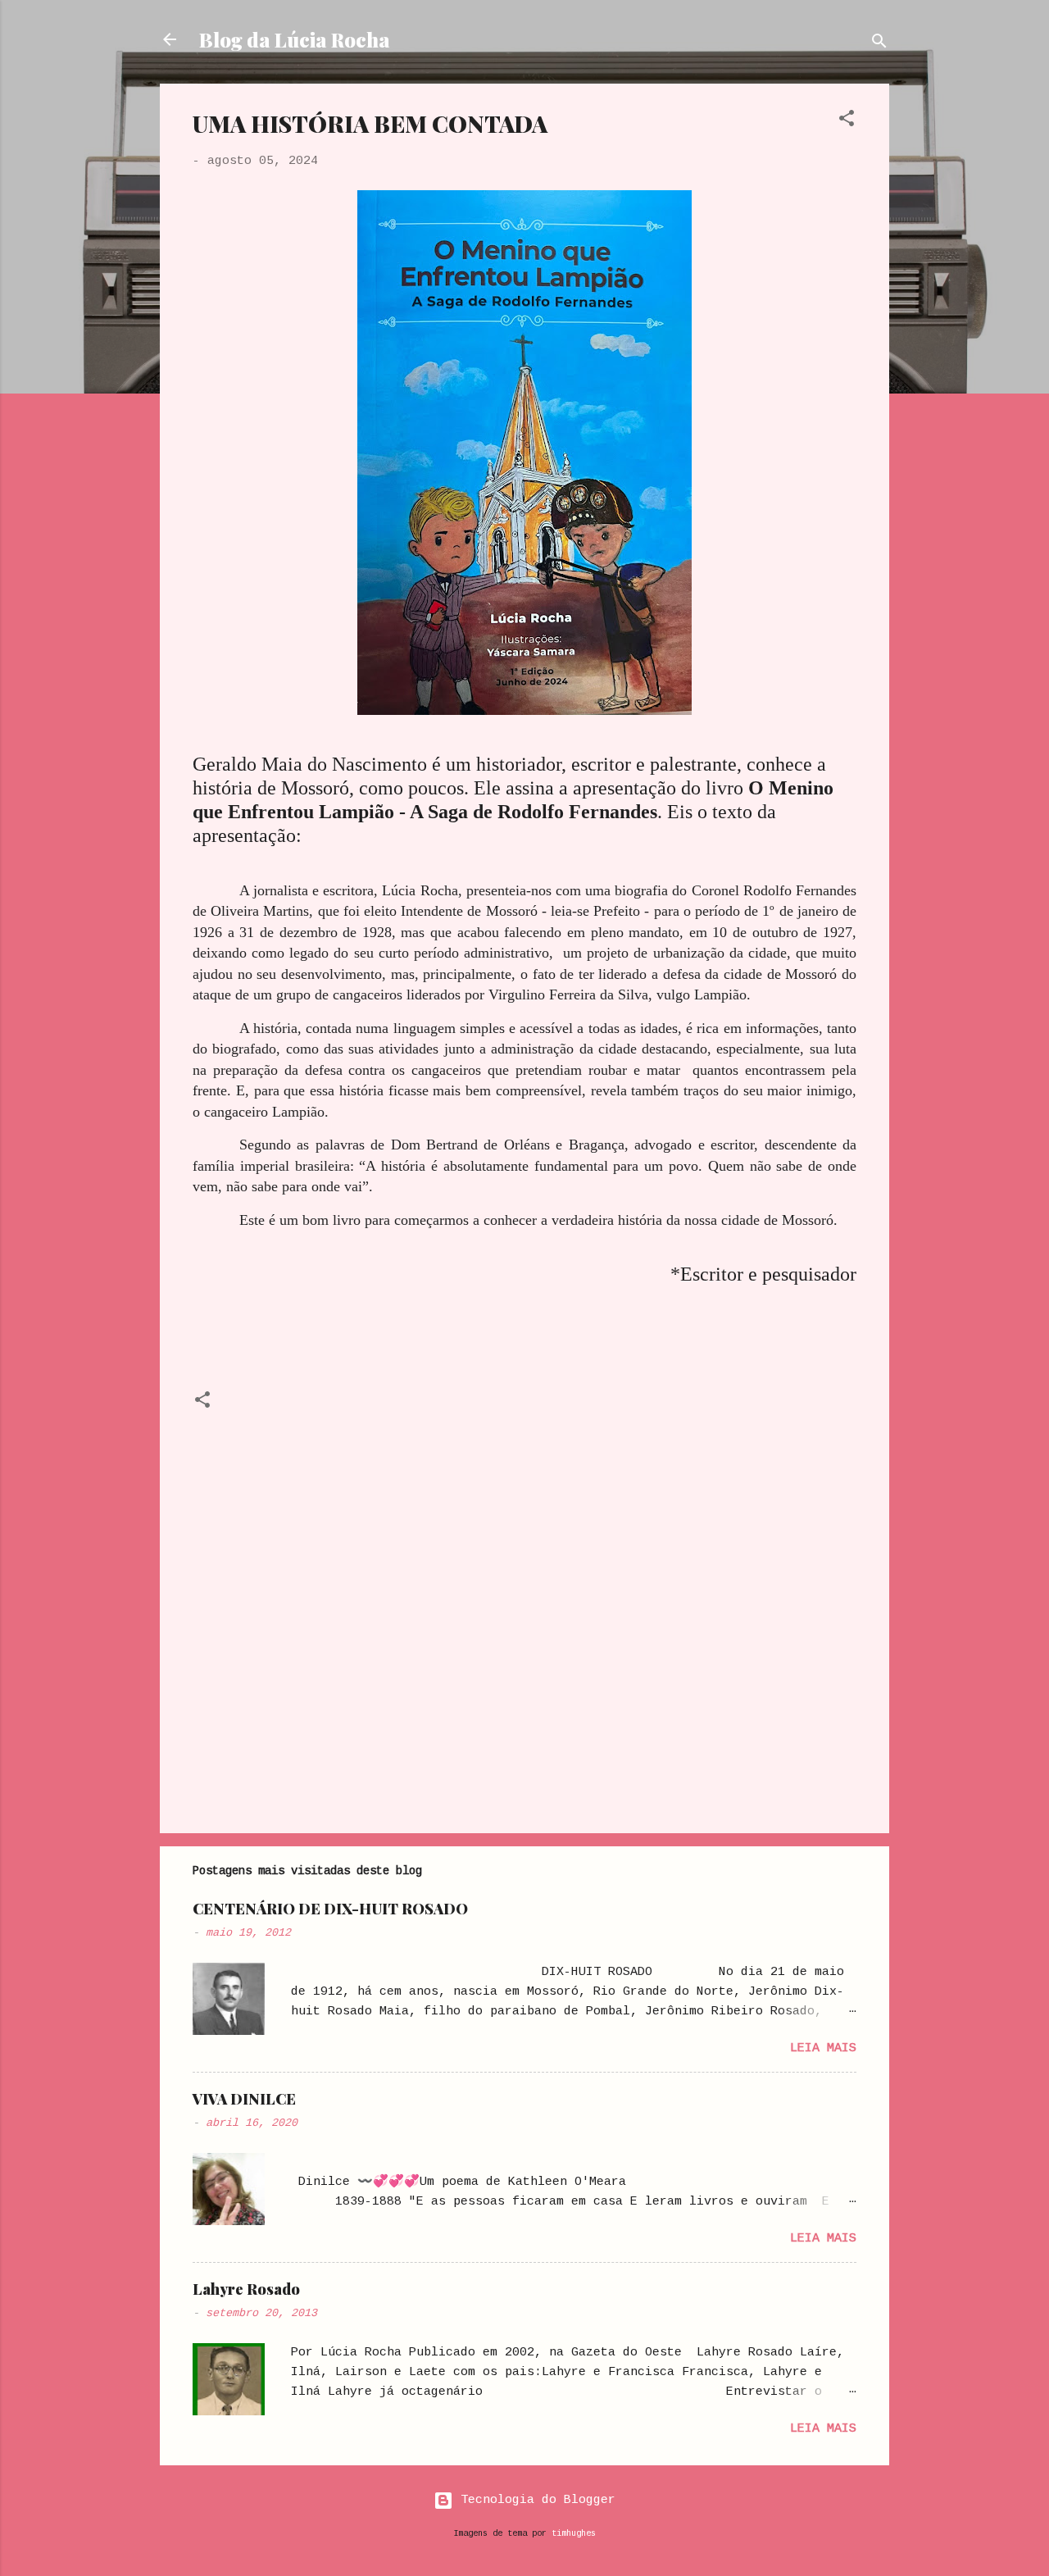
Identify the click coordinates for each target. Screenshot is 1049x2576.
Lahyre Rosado (246, 2289)
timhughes (574, 2533)
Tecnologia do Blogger (534, 2500)
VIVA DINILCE (244, 2099)
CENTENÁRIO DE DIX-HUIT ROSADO (330, 1909)
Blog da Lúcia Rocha (295, 39)
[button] (847, 122)
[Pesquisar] (879, 45)
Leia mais (823, 2048)
